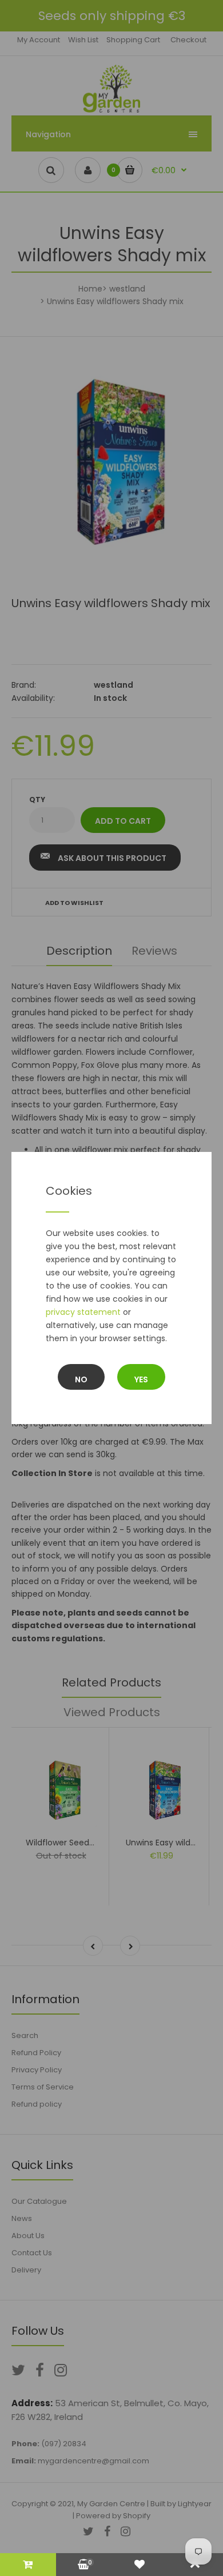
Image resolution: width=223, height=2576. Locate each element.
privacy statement (83, 1312)
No (81, 1379)
